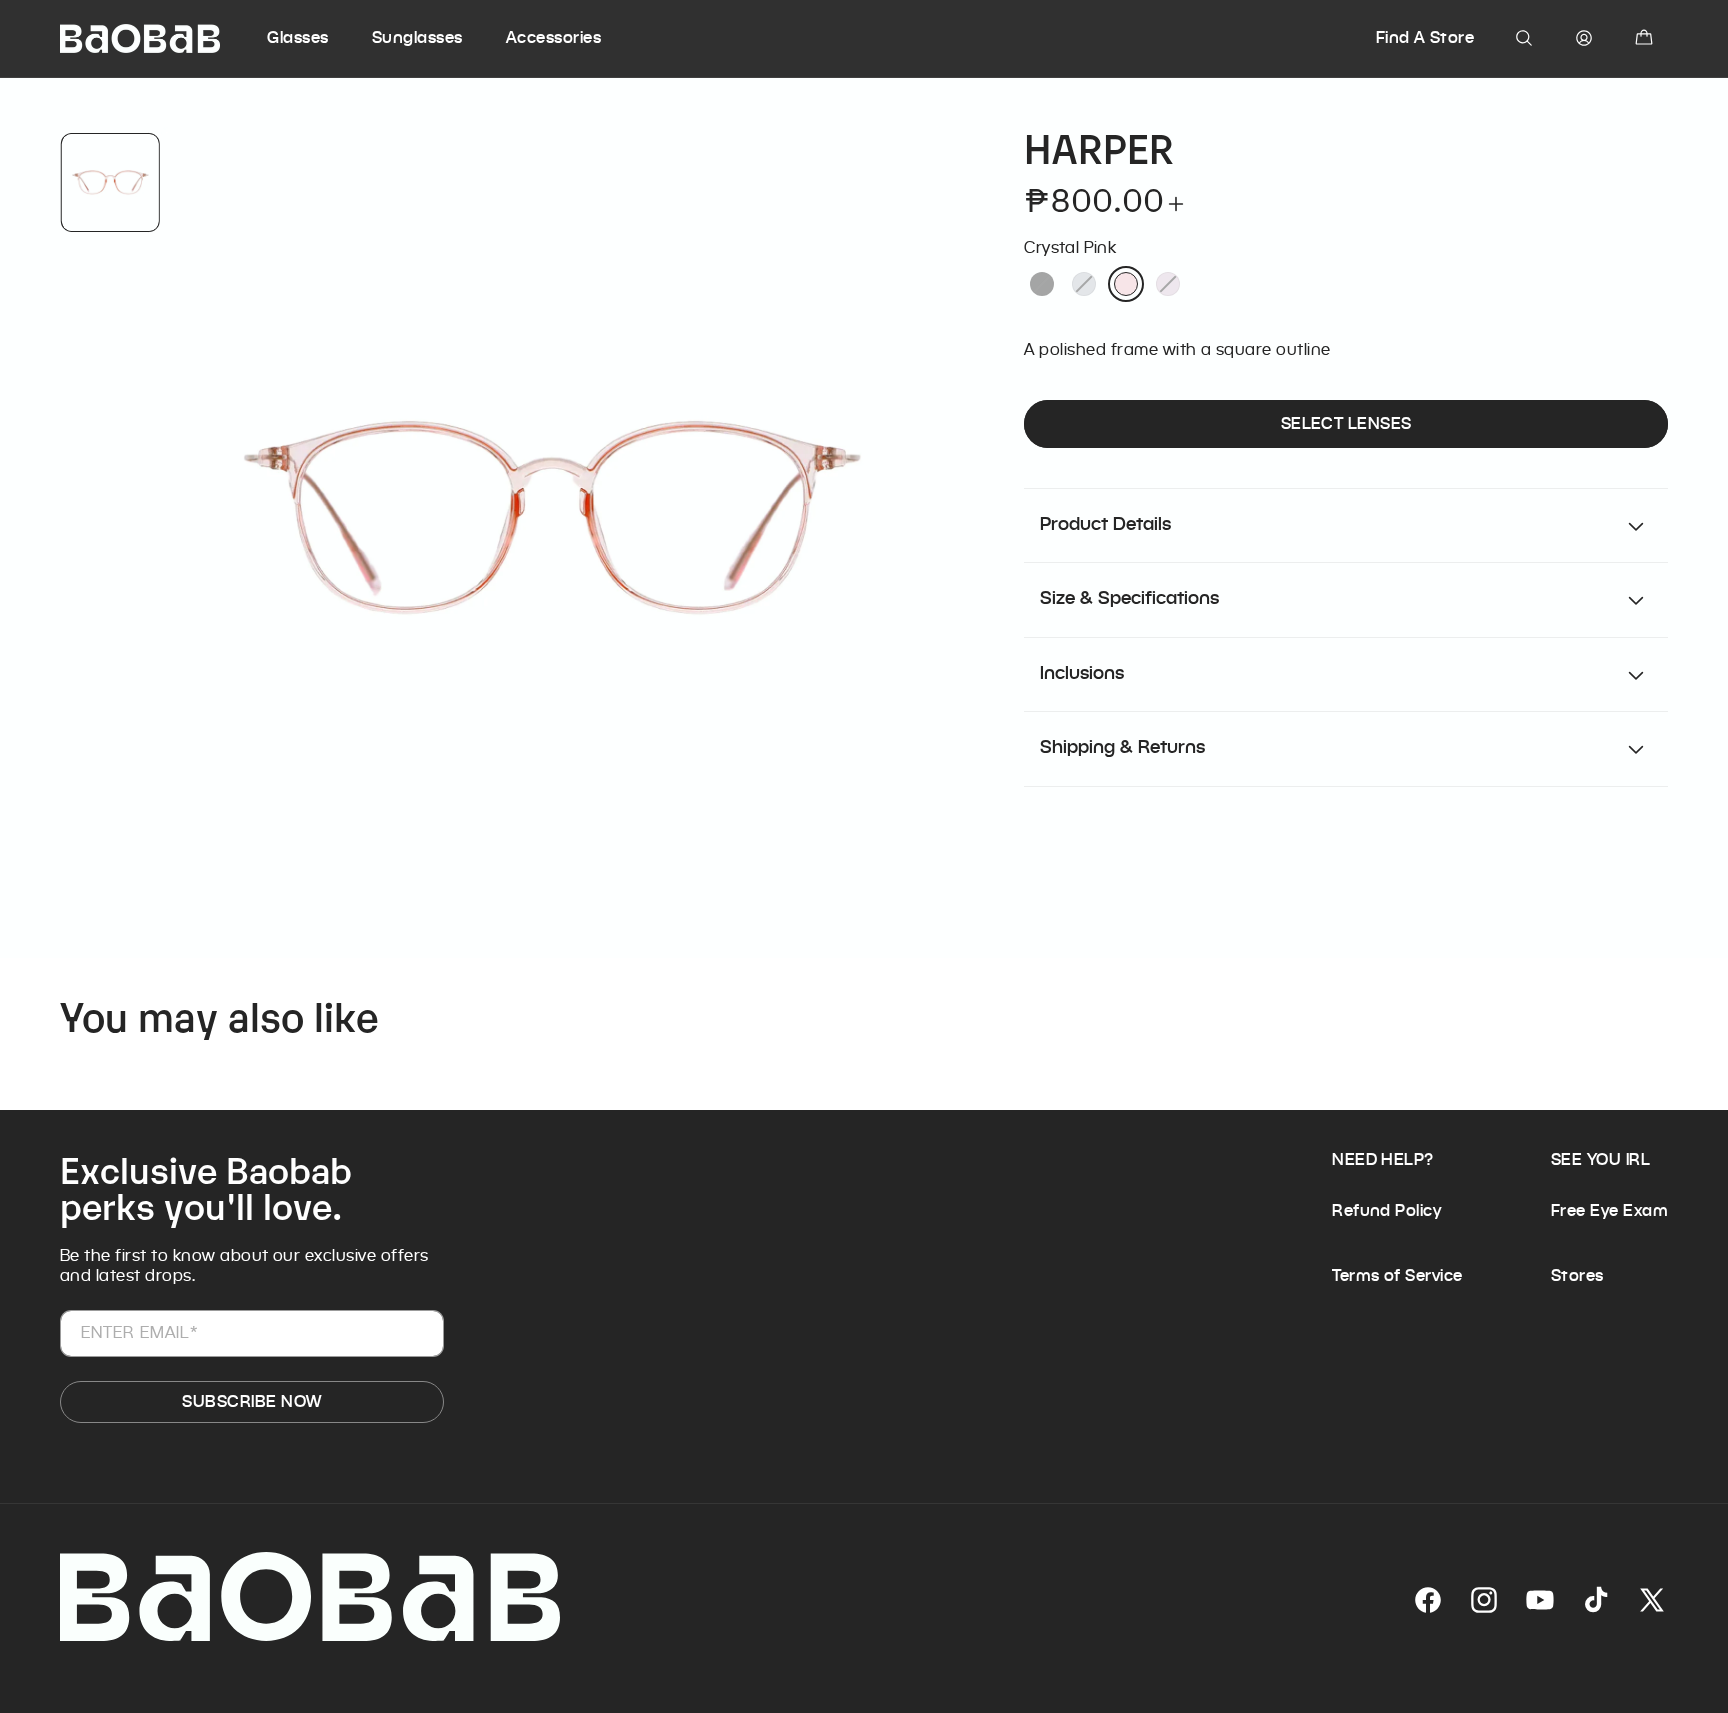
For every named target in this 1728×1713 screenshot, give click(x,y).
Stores (1577, 1275)
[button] (316, 38)
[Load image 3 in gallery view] (109, 182)
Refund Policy (1386, 1210)
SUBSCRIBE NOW (251, 1401)
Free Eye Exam (1609, 1210)
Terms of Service (1397, 1275)
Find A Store (1425, 37)
